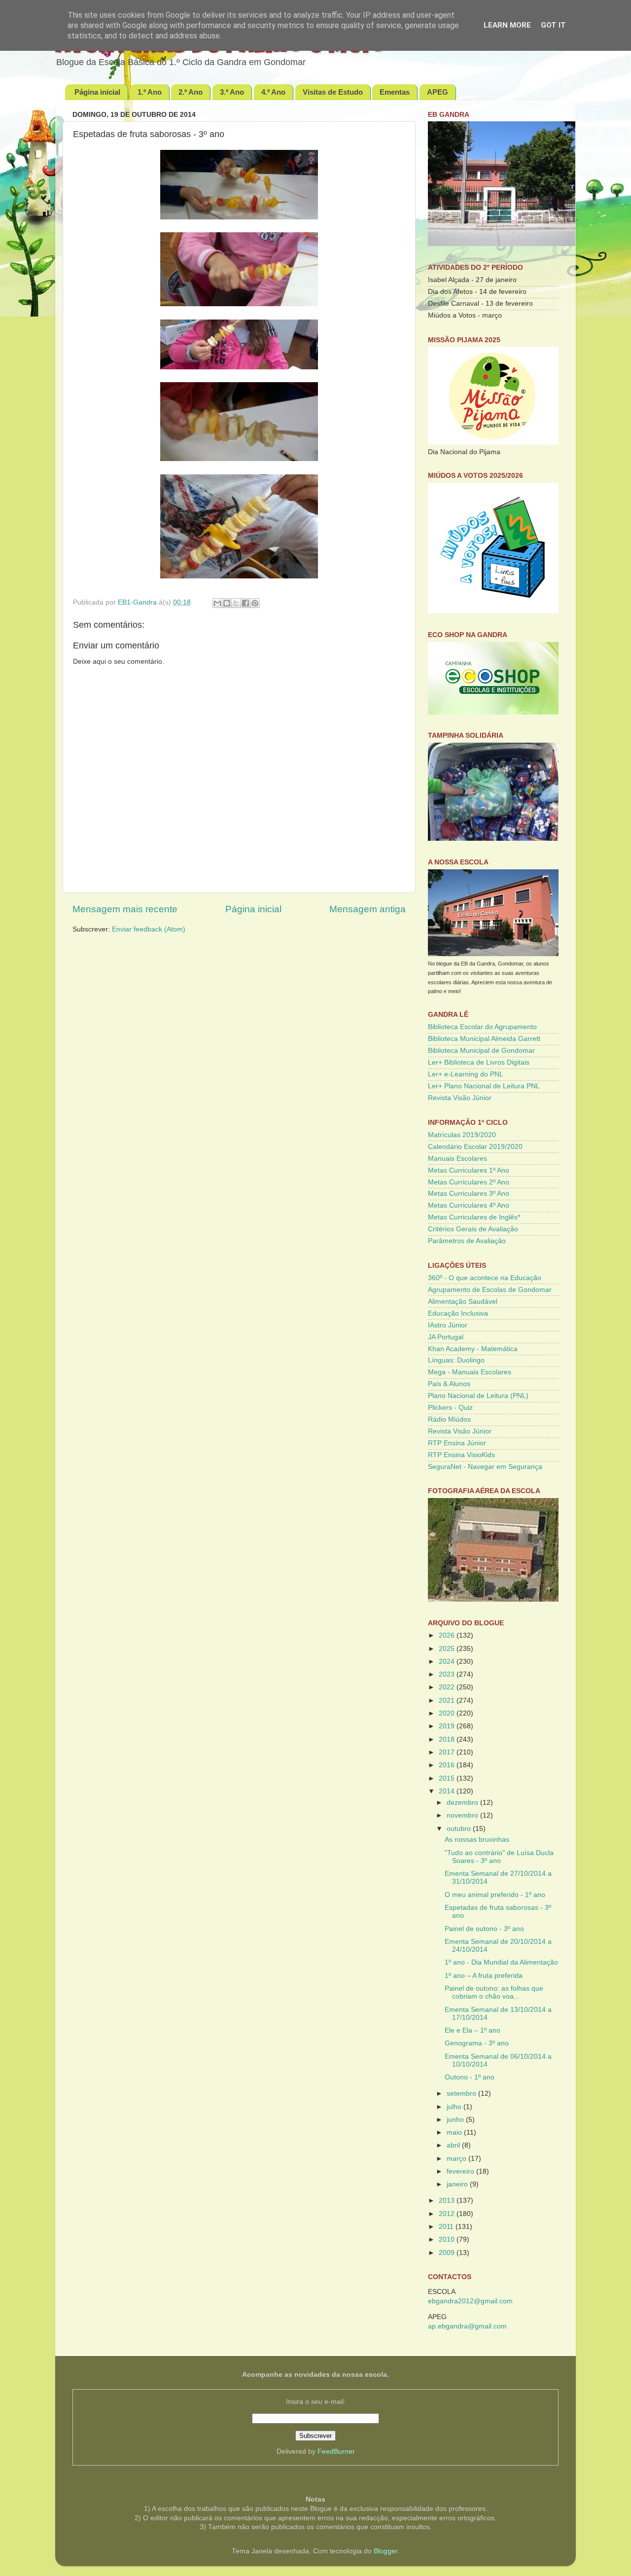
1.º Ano (150, 92)
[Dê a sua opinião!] (227, 603)
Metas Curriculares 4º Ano (469, 1205)
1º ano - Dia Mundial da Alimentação (501, 1962)
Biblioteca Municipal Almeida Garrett (484, 1039)
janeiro (458, 2184)
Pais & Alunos (449, 1384)
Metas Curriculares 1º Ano (469, 1170)
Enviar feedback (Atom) (149, 929)
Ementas (395, 92)
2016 (448, 1765)
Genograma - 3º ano (477, 2043)
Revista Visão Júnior (460, 1098)
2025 (448, 1649)
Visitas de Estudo (333, 92)
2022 (448, 1687)
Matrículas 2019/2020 (462, 1135)
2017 (448, 1752)
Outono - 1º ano (470, 2077)
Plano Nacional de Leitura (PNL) (478, 1396)
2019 (448, 1726)
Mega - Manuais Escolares (470, 1372)
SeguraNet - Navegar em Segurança (485, 1467)
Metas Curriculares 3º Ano (469, 1194)
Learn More (507, 25)
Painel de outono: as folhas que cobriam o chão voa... (494, 1992)
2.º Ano (191, 92)
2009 (448, 2253)
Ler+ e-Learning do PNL (466, 1074)
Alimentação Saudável (463, 1302)
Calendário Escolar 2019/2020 (475, 1147)
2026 (448, 1635)
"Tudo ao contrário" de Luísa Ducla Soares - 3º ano (499, 1857)
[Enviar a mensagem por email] (217, 603)
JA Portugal (446, 1337)
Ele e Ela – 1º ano (473, 2030)
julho (455, 2107)
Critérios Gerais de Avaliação (473, 1229)
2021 (448, 1700)
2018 (448, 1739)
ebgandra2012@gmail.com (470, 2301)
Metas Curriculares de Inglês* (474, 1217)
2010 (448, 2239)
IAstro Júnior (448, 1325)
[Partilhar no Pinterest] (255, 603)
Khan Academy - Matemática (473, 1349)
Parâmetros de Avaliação (467, 1241)
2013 (448, 2200)
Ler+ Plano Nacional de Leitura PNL (484, 1086)
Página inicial (97, 92)
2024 (448, 1662)
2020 (448, 1713)
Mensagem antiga (368, 909)
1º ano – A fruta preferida (484, 1976)
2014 (448, 1791)
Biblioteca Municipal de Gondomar (481, 1051)
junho (456, 2120)
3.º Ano (232, 92)
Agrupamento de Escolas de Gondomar (490, 1290)
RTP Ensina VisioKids (461, 1455)
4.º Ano (273, 92)
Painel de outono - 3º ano (484, 1929)
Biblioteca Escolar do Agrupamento (482, 1027)
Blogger (386, 2551)
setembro (462, 2093)
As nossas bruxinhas (477, 1840)
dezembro (463, 1803)
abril (454, 2145)
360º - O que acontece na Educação (485, 1278)
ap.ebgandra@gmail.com (467, 2326)
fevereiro (461, 2171)
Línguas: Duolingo (456, 1360)
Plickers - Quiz (450, 1408)
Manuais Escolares (457, 1159)
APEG (438, 92)
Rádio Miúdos (449, 1419)
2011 (447, 2227)
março (457, 2159)
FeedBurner (336, 2451)
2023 (448, 1674)
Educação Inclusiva (458, 1313)
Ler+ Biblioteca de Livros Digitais (479, 1062)
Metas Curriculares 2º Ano (469, 1182)
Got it (553, 25)
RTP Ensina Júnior (457, 1443)
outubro (460, 1829)
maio (455, 2132)
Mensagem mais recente (125, 909)
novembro (463, 1815)
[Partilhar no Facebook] (245, 603)
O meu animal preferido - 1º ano (495, 1895)
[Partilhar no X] (236, 603)
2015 (448, 1778)
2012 (448, 2214)
